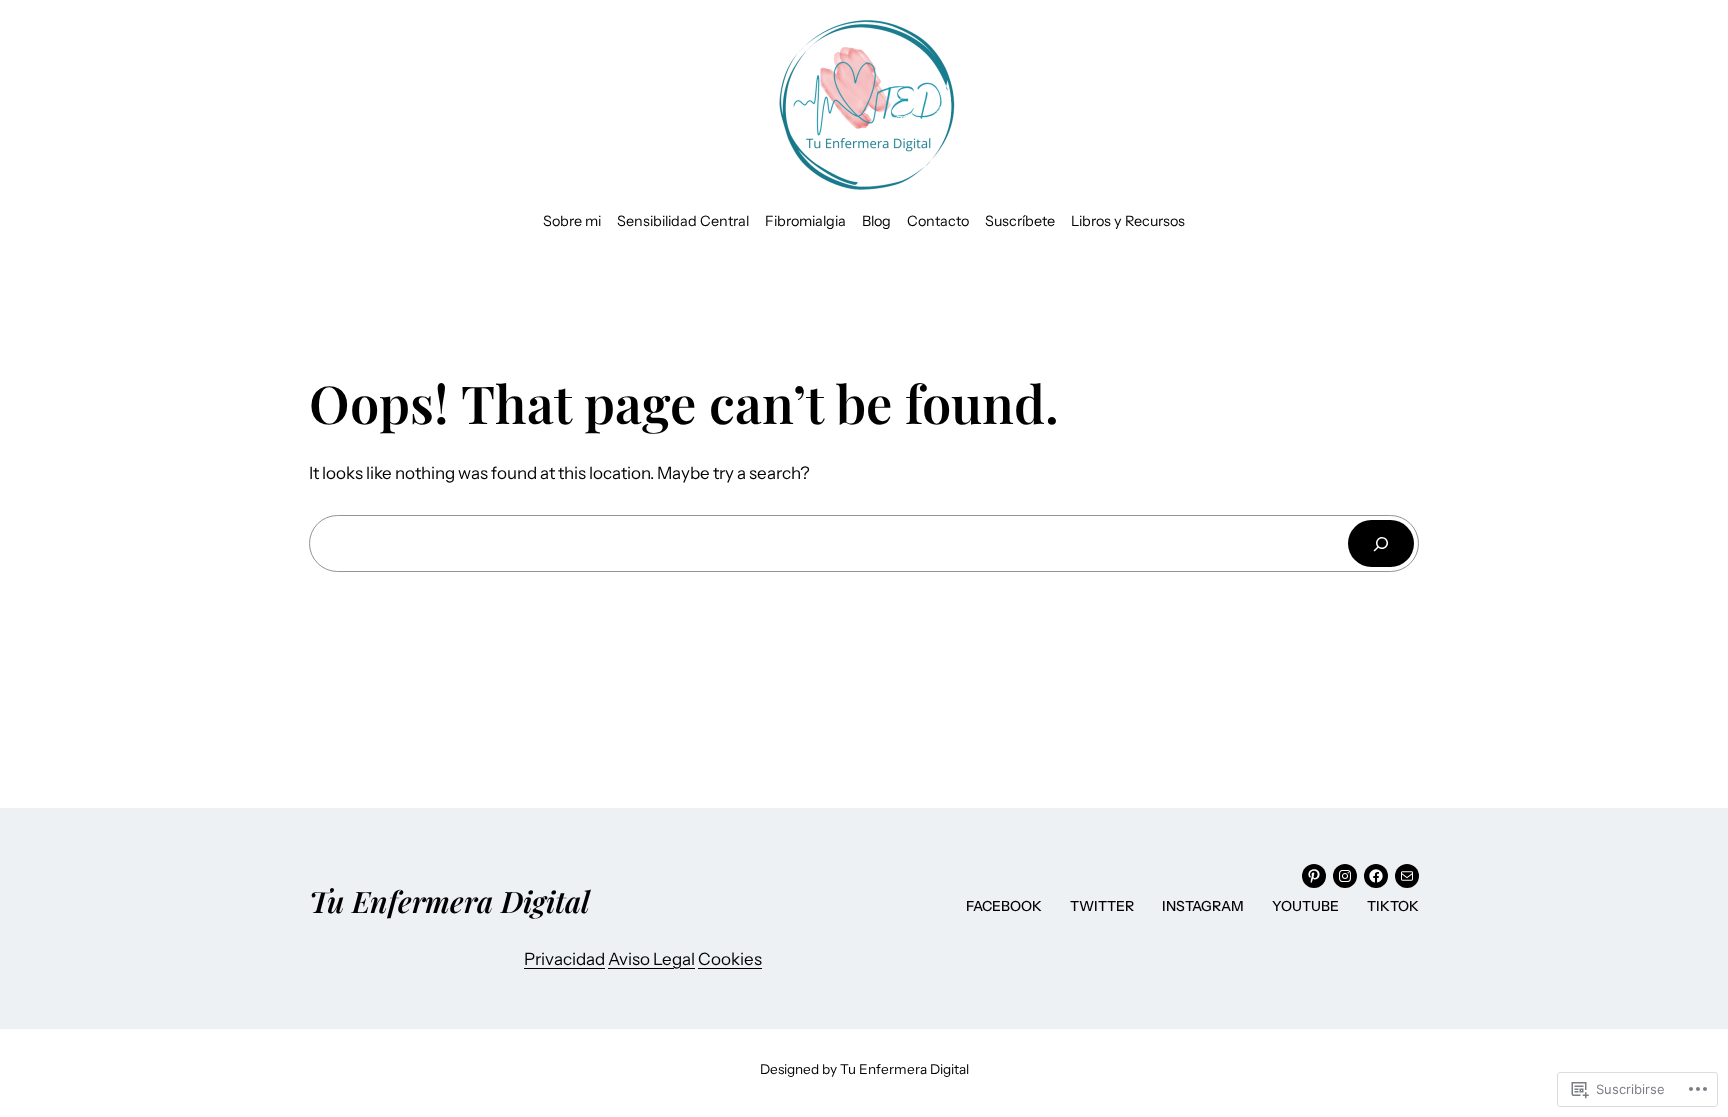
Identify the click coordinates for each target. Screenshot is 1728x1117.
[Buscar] (1381, 543)
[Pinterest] (1314, 876)
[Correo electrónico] (1407, 876)
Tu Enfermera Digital (449, 900)
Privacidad (564, 959)
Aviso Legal (651, 959)
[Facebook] (1376, 876)
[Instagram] (1345, 876)
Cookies (730, 959)
